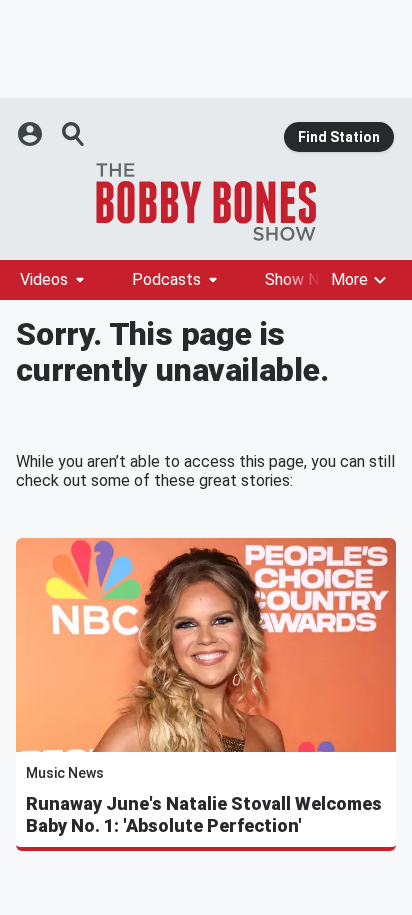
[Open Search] (74, 134)
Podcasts (166, 279)
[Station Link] (206, 202)
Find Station (339, 137)
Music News (65, 773)
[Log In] (32, 134)
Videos (44, 279)
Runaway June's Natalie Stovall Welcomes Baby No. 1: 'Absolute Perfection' (204, 814)
